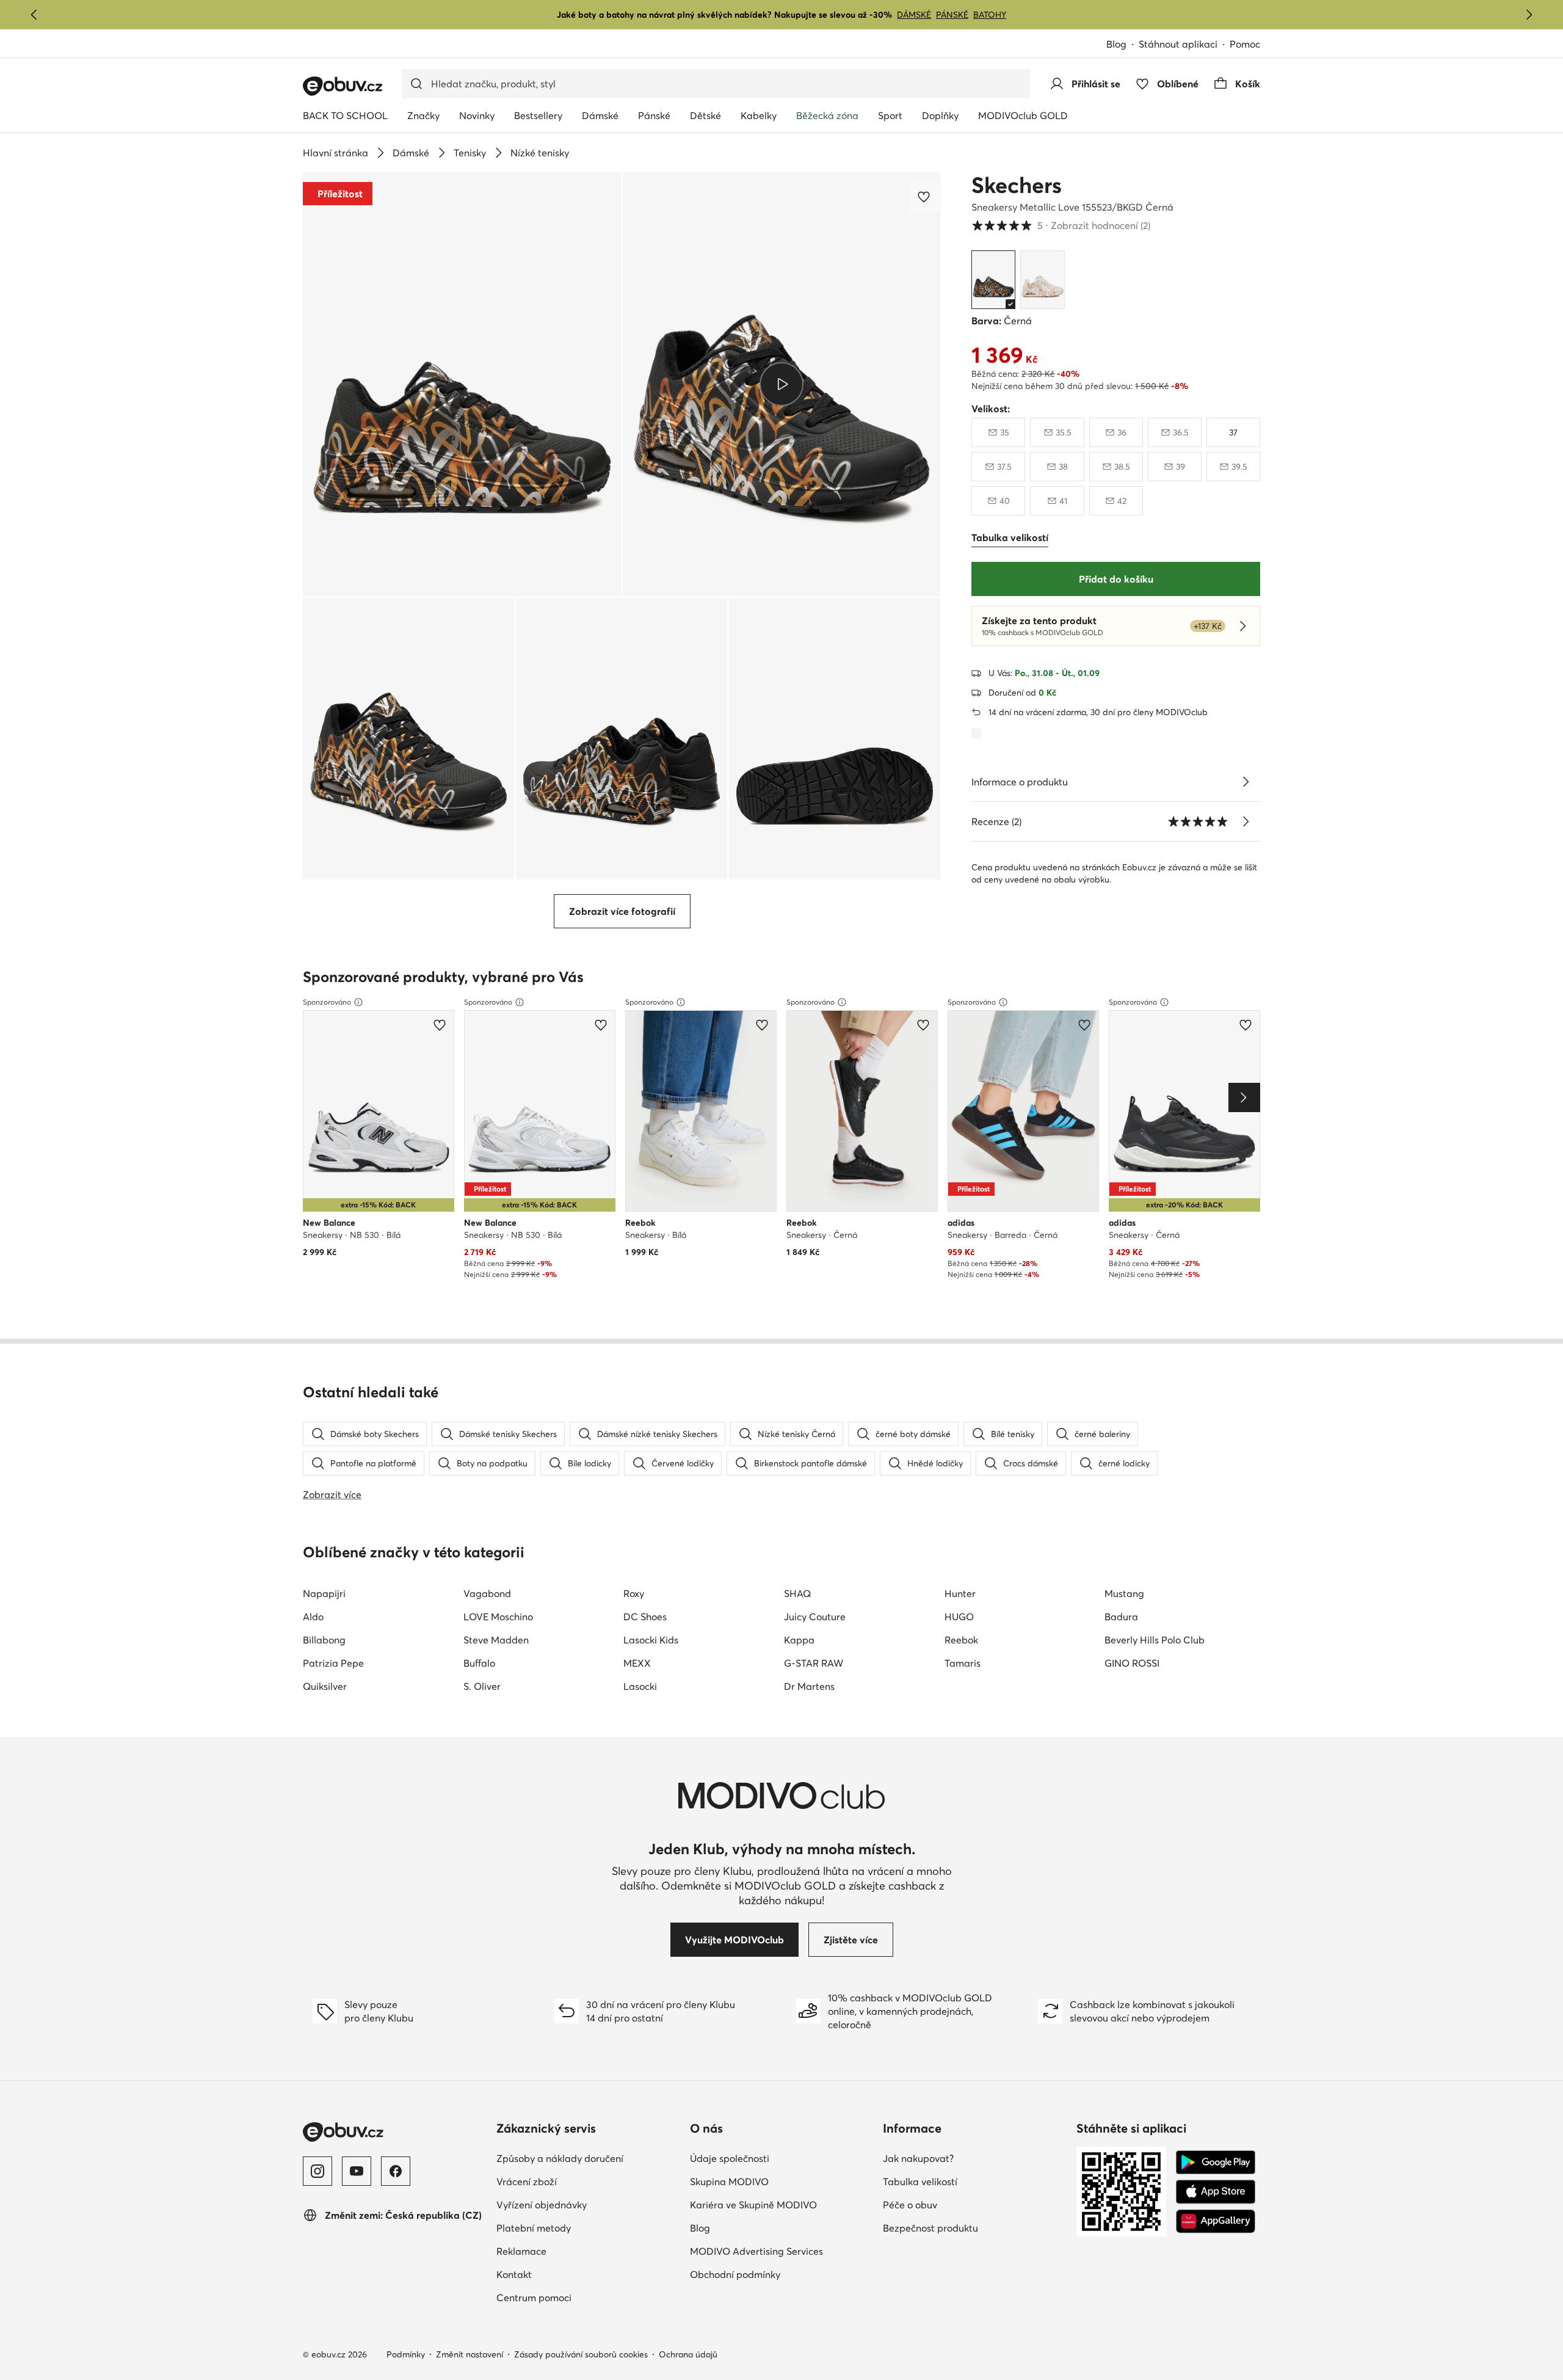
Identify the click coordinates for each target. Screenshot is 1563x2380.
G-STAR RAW (814, 1663)
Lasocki (640, 1686)
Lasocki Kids (651, 1640)
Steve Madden (496, 1640)
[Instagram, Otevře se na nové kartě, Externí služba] (317, 2171)
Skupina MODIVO (782, 2181)
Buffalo (479, 1663)
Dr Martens (809, 1686)
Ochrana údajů (688, 2354)
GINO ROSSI (1132, 1663)
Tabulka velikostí (974, 2181)
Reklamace (575, 2251)
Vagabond (487, 1593)
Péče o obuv (963, 2204)
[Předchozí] (34, 15)
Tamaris (963, 1663)
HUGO (959, 1617)
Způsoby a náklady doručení (588, 2158)
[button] (462, 384)
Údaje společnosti (782, 2158)
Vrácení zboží (580, 2181)
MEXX (637, 1663)
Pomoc (1245, 44)
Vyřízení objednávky (588, 2204)
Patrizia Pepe (333, 1663)
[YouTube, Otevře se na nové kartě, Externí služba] (357, 2171)
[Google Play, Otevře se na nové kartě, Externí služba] (1216, 2163)
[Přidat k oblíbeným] (925, 197)
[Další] (1529, 15)
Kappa (799, 1640)
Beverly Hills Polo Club (1155, 1640)
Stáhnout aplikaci (1184, 45)
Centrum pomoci (587, 2297)
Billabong (324, 1640)
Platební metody (587, 2228)
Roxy (634, 1593)
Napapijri (324, 1593)
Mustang (1124, 1593)
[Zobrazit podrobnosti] (1246, 782)
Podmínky (406, 2354)
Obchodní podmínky (782, 2274)
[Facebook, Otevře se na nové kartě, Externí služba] (396, 2171)
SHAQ (797, 1593)
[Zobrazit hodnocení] (1246, 821)
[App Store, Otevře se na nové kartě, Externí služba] (1216, 2192)
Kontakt (568, 2274)
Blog (1122, 45)
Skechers (1017, 185)
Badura (1121, 1617)
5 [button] (1061, 225)
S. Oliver (482, 1686)
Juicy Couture (815, 1617)
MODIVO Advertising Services (782, 2251)
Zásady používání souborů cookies (581, 2354)
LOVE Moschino (498, 1617)
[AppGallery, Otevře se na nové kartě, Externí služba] (1216, 2221)
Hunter (960, 1593)
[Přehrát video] (782, 384)
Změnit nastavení (470, 2354)
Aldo (313, 1617)
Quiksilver (325, 1686)
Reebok (961, 1640)
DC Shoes (645, 1617)
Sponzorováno (327, 1002)
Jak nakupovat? (972, 2158)
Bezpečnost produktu (975, 2228)
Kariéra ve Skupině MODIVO (782, 2204)
